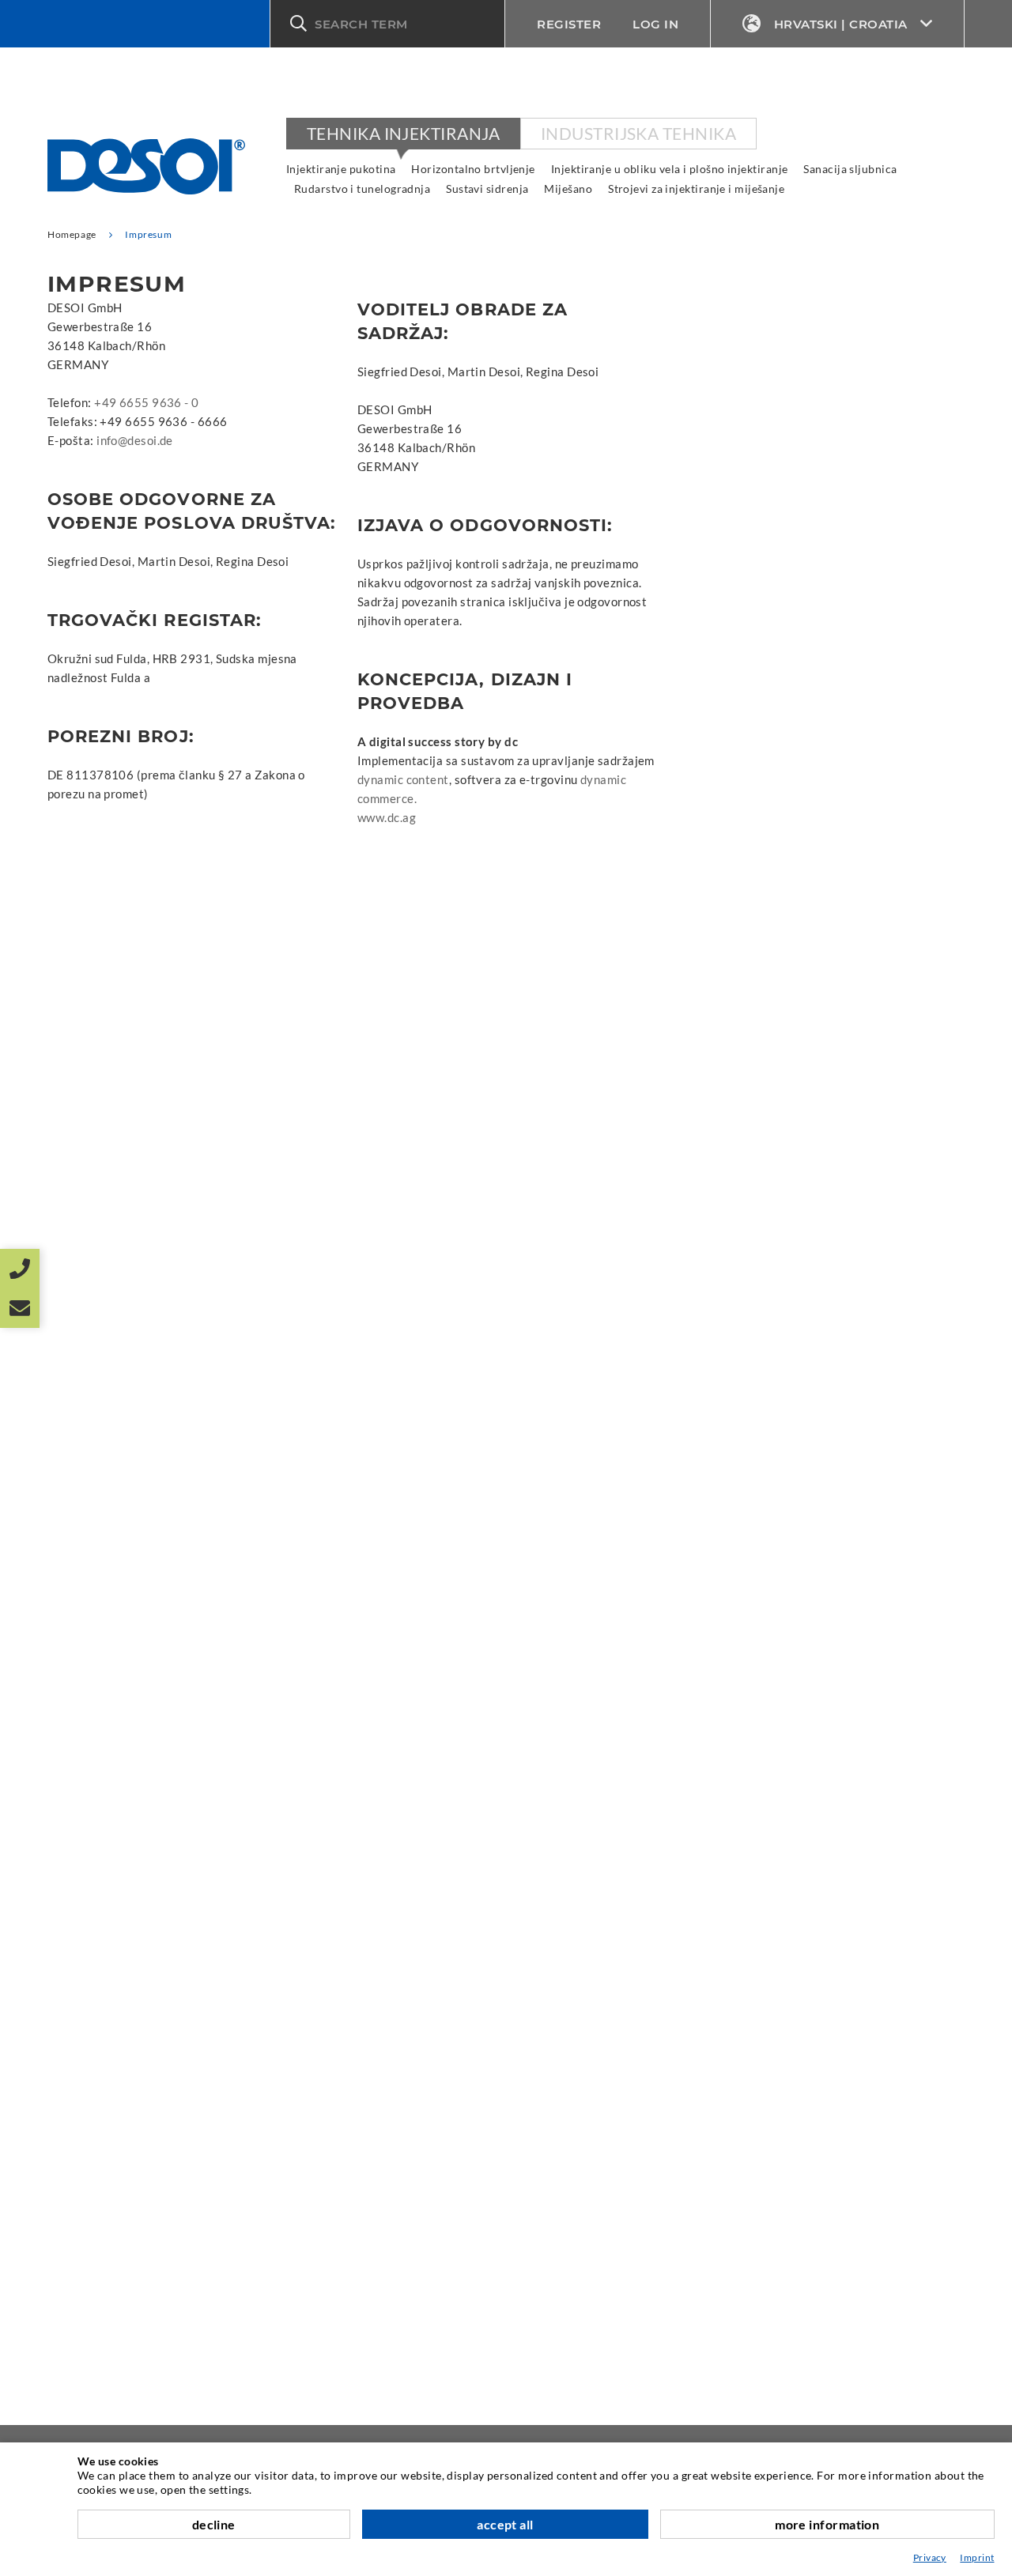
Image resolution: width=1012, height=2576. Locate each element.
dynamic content (403, 779)
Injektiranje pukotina (341, 169)
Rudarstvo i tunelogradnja (362, 189)
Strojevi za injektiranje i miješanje (696, 189)
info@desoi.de (135, 440)
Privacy (930, 2557)
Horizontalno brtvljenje (473, 169)
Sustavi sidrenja (487, 189)
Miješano (568, 189)
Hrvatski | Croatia (841, 24)
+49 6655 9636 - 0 (147, 402)
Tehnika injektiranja (403, 133)
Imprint (977, 2557)
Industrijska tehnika (638, 133)
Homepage (72, 234)
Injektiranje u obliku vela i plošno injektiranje (670, 169)
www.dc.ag (387, 817)
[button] (387, 24)
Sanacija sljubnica (850, 169)
